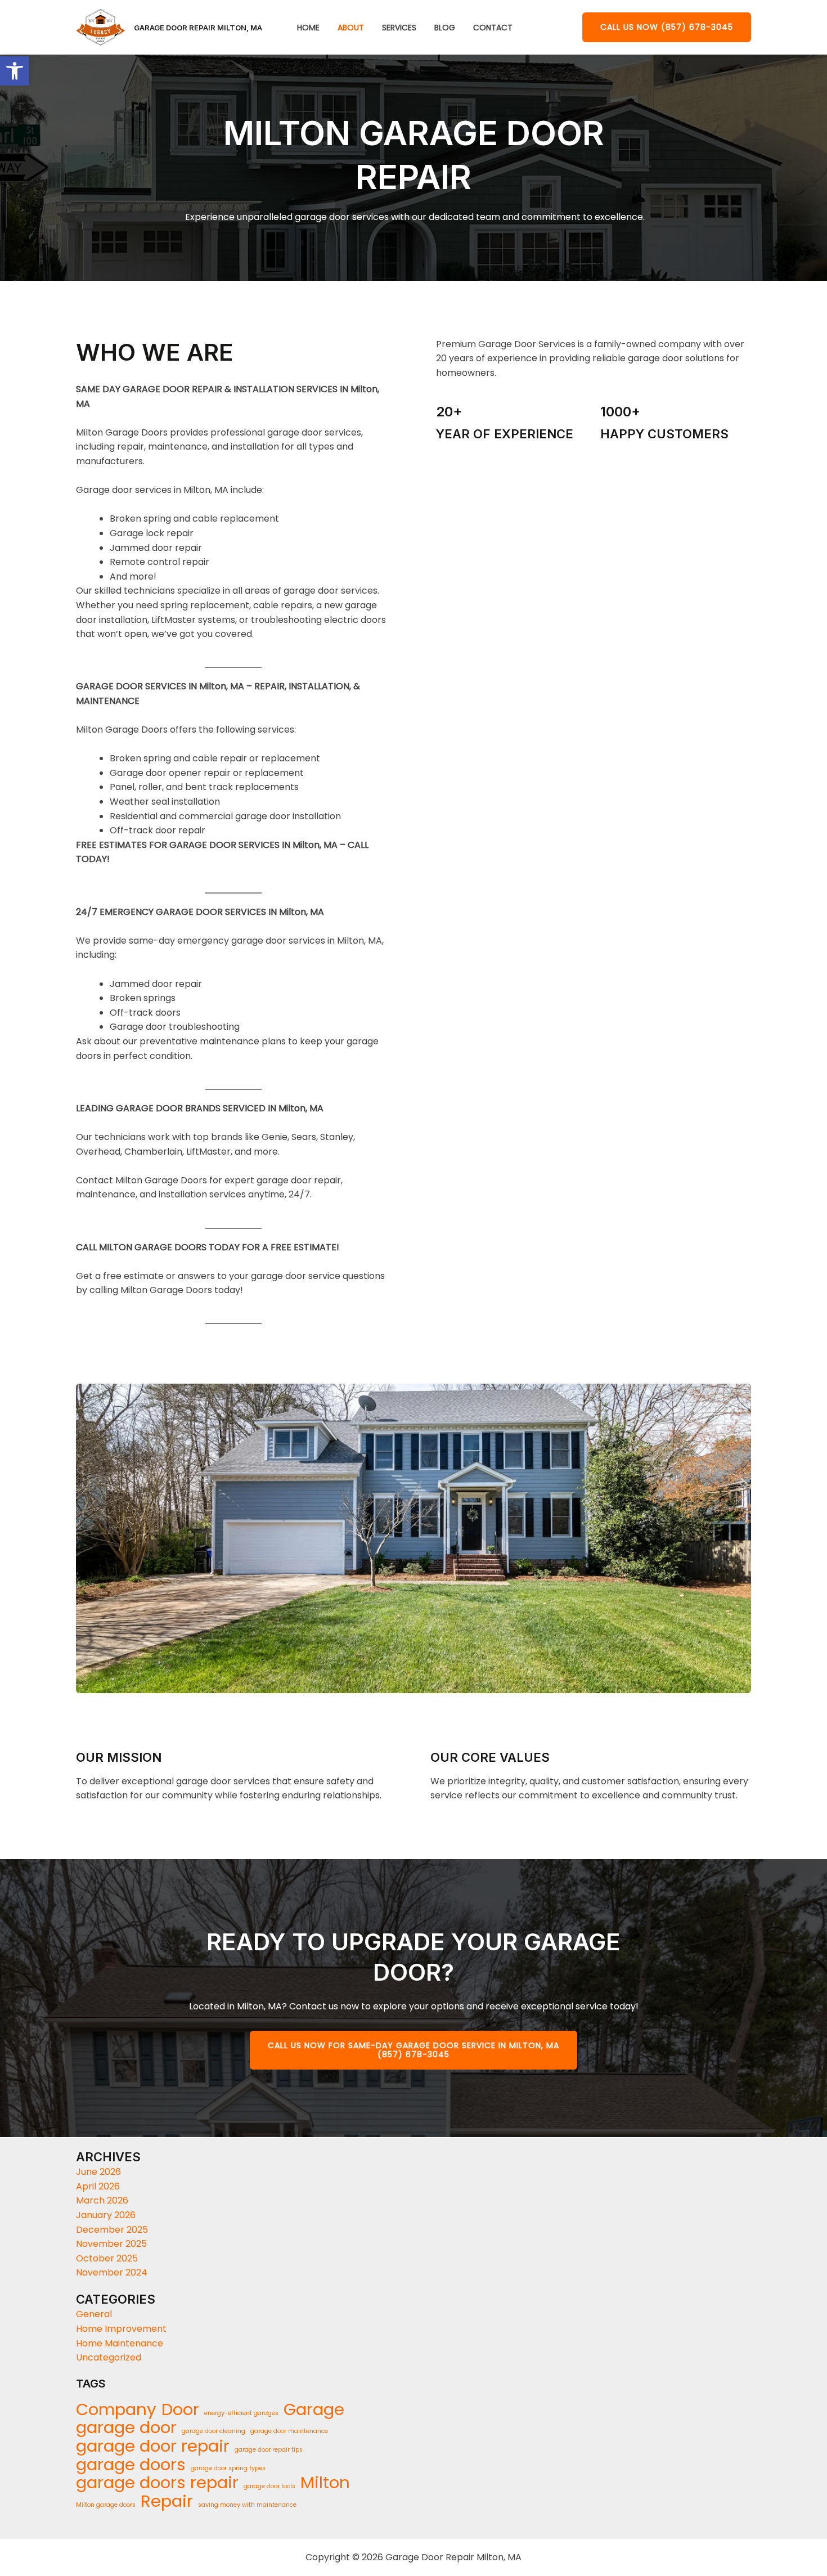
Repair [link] (167, 2501)
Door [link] (180, 2409)
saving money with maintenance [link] (247, 2505)
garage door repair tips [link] (269, 2450)
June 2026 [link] (98, 2172)
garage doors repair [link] (157, 2483)
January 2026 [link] (106, 2215)
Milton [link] (325, 2483)
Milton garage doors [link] (106, 2505)
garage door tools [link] (269, 2486)
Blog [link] (445, 28)
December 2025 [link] (112, 2230)
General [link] (94, 2314)
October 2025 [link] (107, 2258)
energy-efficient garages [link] (241, 2413)
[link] (15, 71)
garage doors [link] (131, 2465)
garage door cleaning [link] (214, 2431)
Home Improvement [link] (121, 2329)
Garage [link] (314, 2409)
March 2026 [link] (102, 2200)
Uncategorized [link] (109, 2357)
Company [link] (116, 2409)
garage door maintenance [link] (289, 2431)
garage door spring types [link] (228, 2468)
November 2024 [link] (112, 2272)
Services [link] (399, 28)
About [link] (351, 28)
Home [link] (308, 28)
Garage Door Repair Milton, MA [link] (198, 28)
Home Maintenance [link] (120, 2343)
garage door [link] (126, 2427)
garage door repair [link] (153, 2446)
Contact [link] (493, 28)
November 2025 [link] (111, 2244)
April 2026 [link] (98, 2186)
